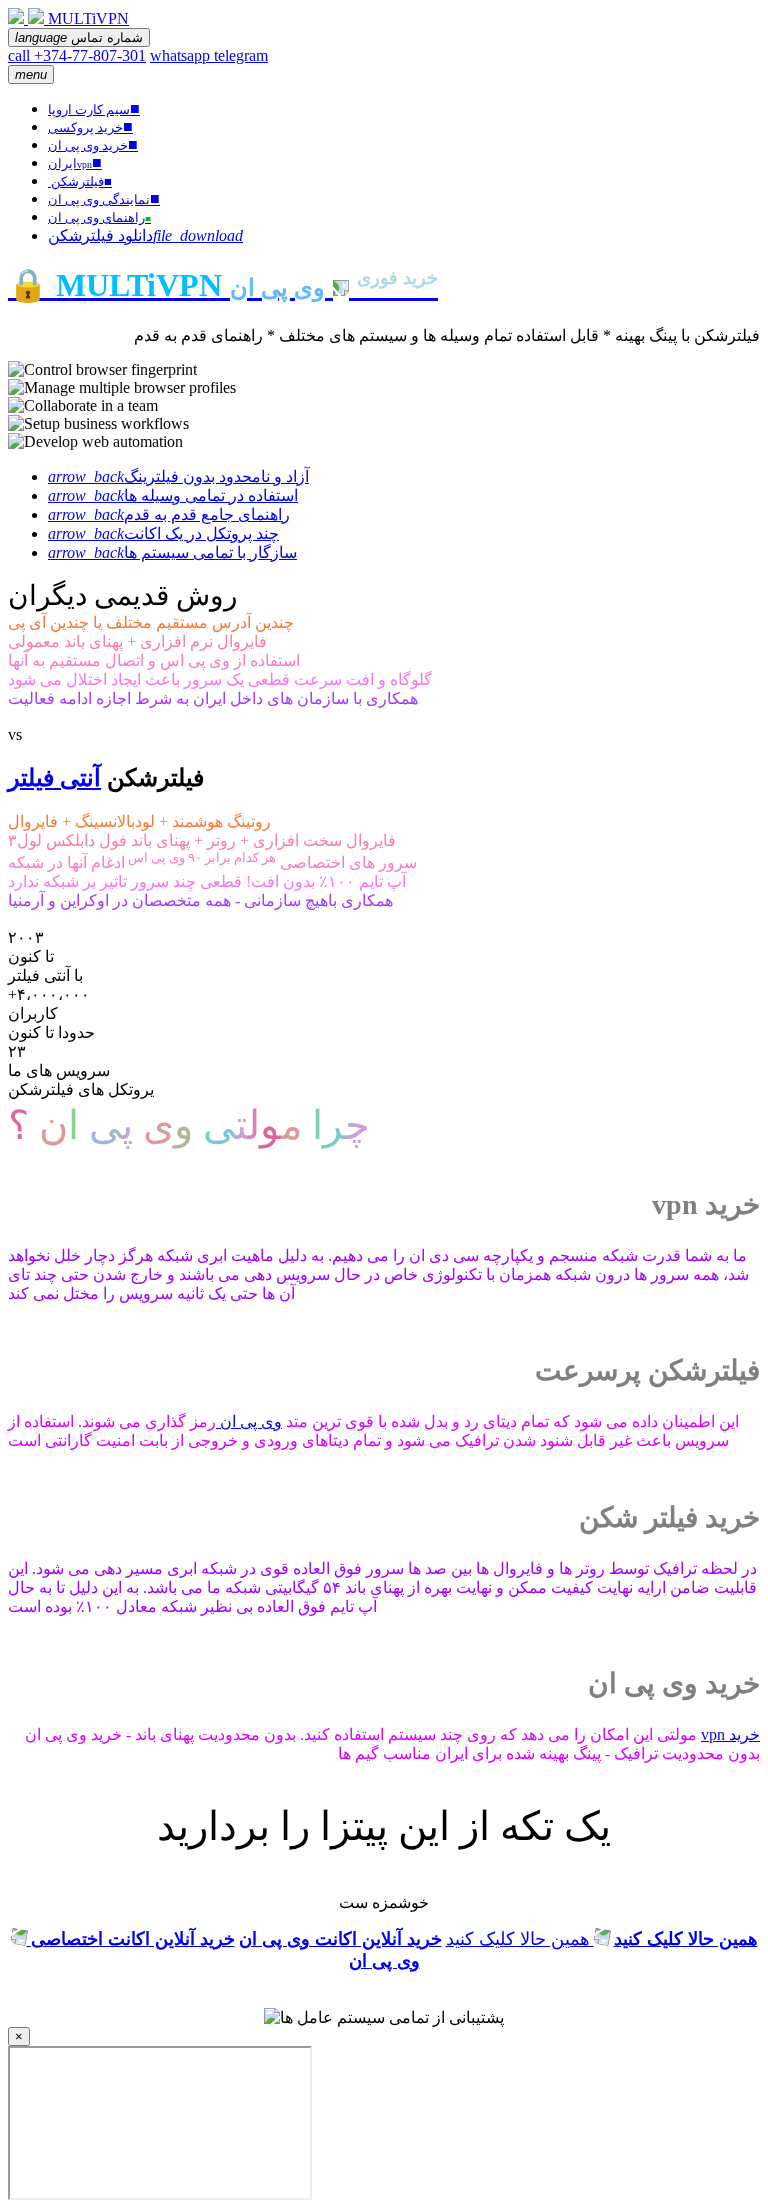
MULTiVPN (88, 18)
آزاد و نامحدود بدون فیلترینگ (178, 476)
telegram (241, 55)
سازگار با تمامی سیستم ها (172, 552)
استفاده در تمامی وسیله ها (173, 495)
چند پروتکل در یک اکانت (163, 533)
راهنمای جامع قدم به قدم (169, 514)
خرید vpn (730, 1734)
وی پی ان (249, 1421)
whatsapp (182, 55)
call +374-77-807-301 (77, 55)
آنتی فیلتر (54, 778)
